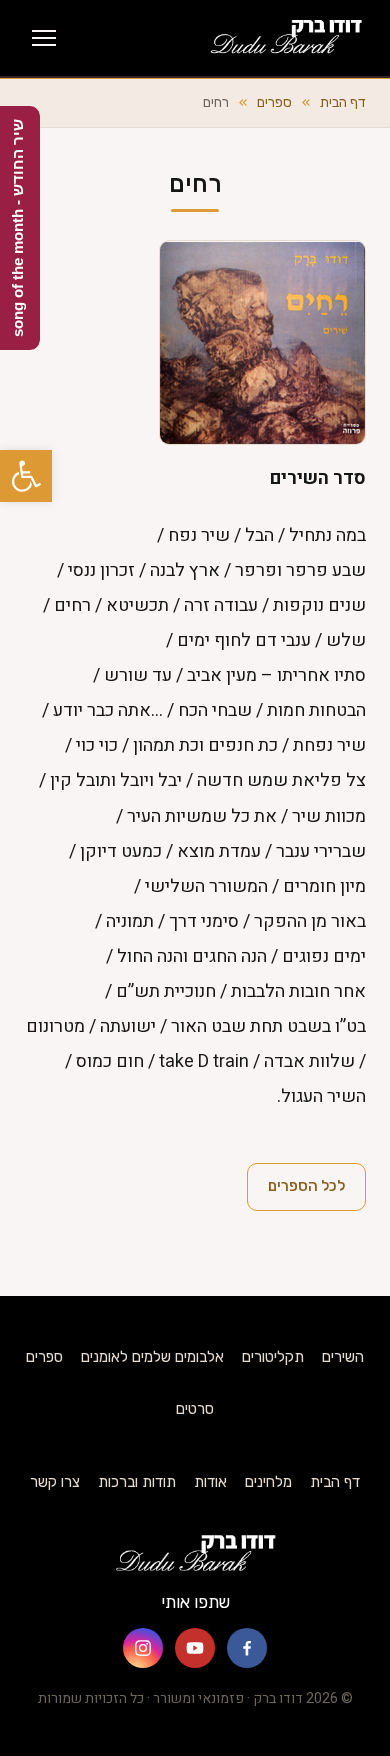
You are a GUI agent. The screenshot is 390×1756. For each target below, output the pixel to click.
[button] (26, 476)
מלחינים (268, 1482)
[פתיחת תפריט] (44, 38)
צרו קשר (55, 1482)
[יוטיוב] (195, 1648)
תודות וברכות (137, 1482)
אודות (210, 1482)
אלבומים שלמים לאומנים (152, 1357)
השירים (343, 1357)
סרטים (195, 1409)
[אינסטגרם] (143, 1648)
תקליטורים (273, 1357)
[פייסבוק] (247, 1648)
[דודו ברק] (285, 38)
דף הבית (343, 102)
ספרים (274, 102)
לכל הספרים (306, 1186)
